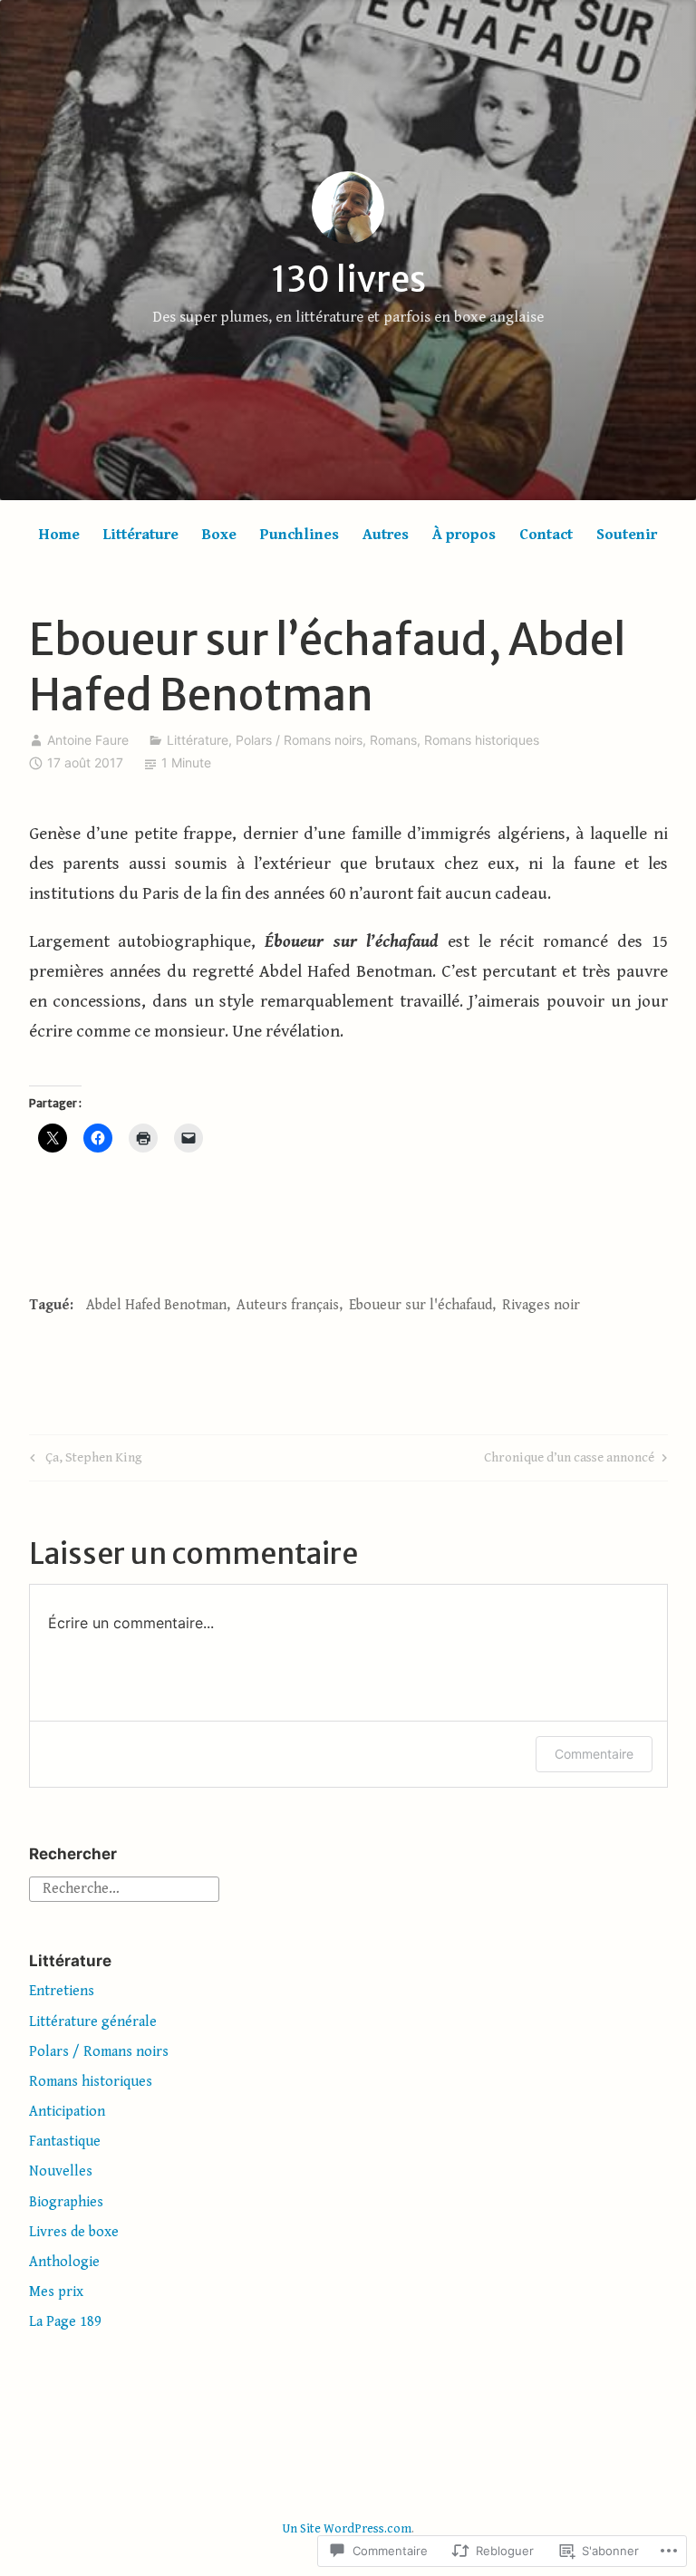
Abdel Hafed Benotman (156, 1305)
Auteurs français (288, 1305)
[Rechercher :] (124, 1888)
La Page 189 (65, 2322)
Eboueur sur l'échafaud (420, 1305)
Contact (546, 535)
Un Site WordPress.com (347, 2529)
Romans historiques (482, 740)
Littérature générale (93, 2022)
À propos (464, 535)
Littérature (141, 535)
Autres (386, 535)
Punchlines (300, 535)
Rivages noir (541, 1305)
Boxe (219, 535)
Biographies (66, 2202)
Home (59, 535)
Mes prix (56, 2292)
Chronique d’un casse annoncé (569, 1461)
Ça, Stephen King (83, 1461)
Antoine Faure (88, 740)
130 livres (348, 280)
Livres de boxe (74, 2232)
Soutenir (627, 535)
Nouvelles (61, 2171)
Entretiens (62, 1991)
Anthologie (64, 2262)
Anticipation (67, 2112)
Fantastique (65, 2142)
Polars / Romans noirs (299, 740)
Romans (393, 740)
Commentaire (594, 1754)
